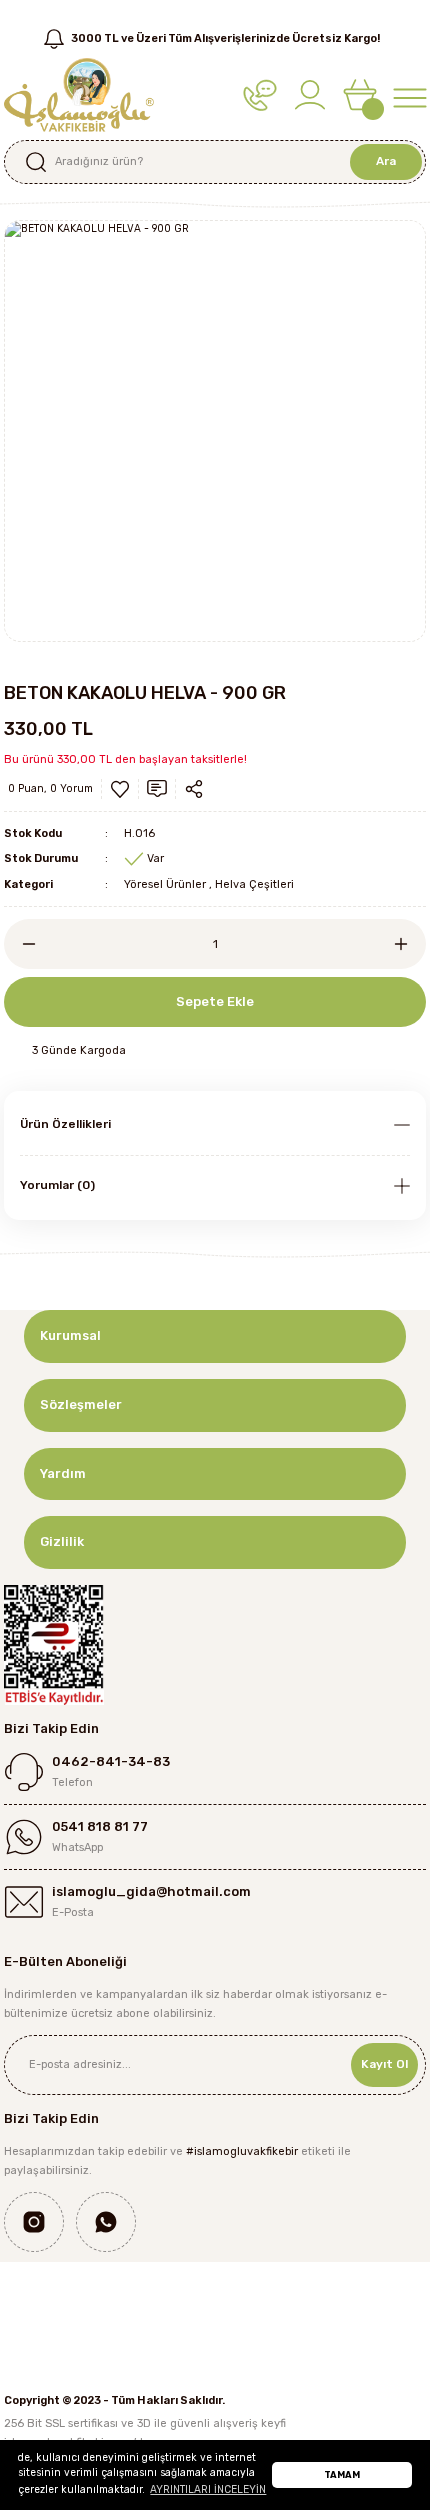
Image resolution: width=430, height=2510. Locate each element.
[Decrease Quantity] (20, 944)
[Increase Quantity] (410, 944)
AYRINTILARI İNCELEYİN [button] (208, 2489)
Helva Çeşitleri (254, 884)
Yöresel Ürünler (165, 884)
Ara (386, 161)
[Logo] (79, 94)
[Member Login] (310, 94)
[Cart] (360, 94)
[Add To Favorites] (119, 789)
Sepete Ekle (215, 1001)
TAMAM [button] (342, 2474)
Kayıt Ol (384, 2064)
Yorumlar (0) (57, 1185)
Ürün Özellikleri (65, 1124)
